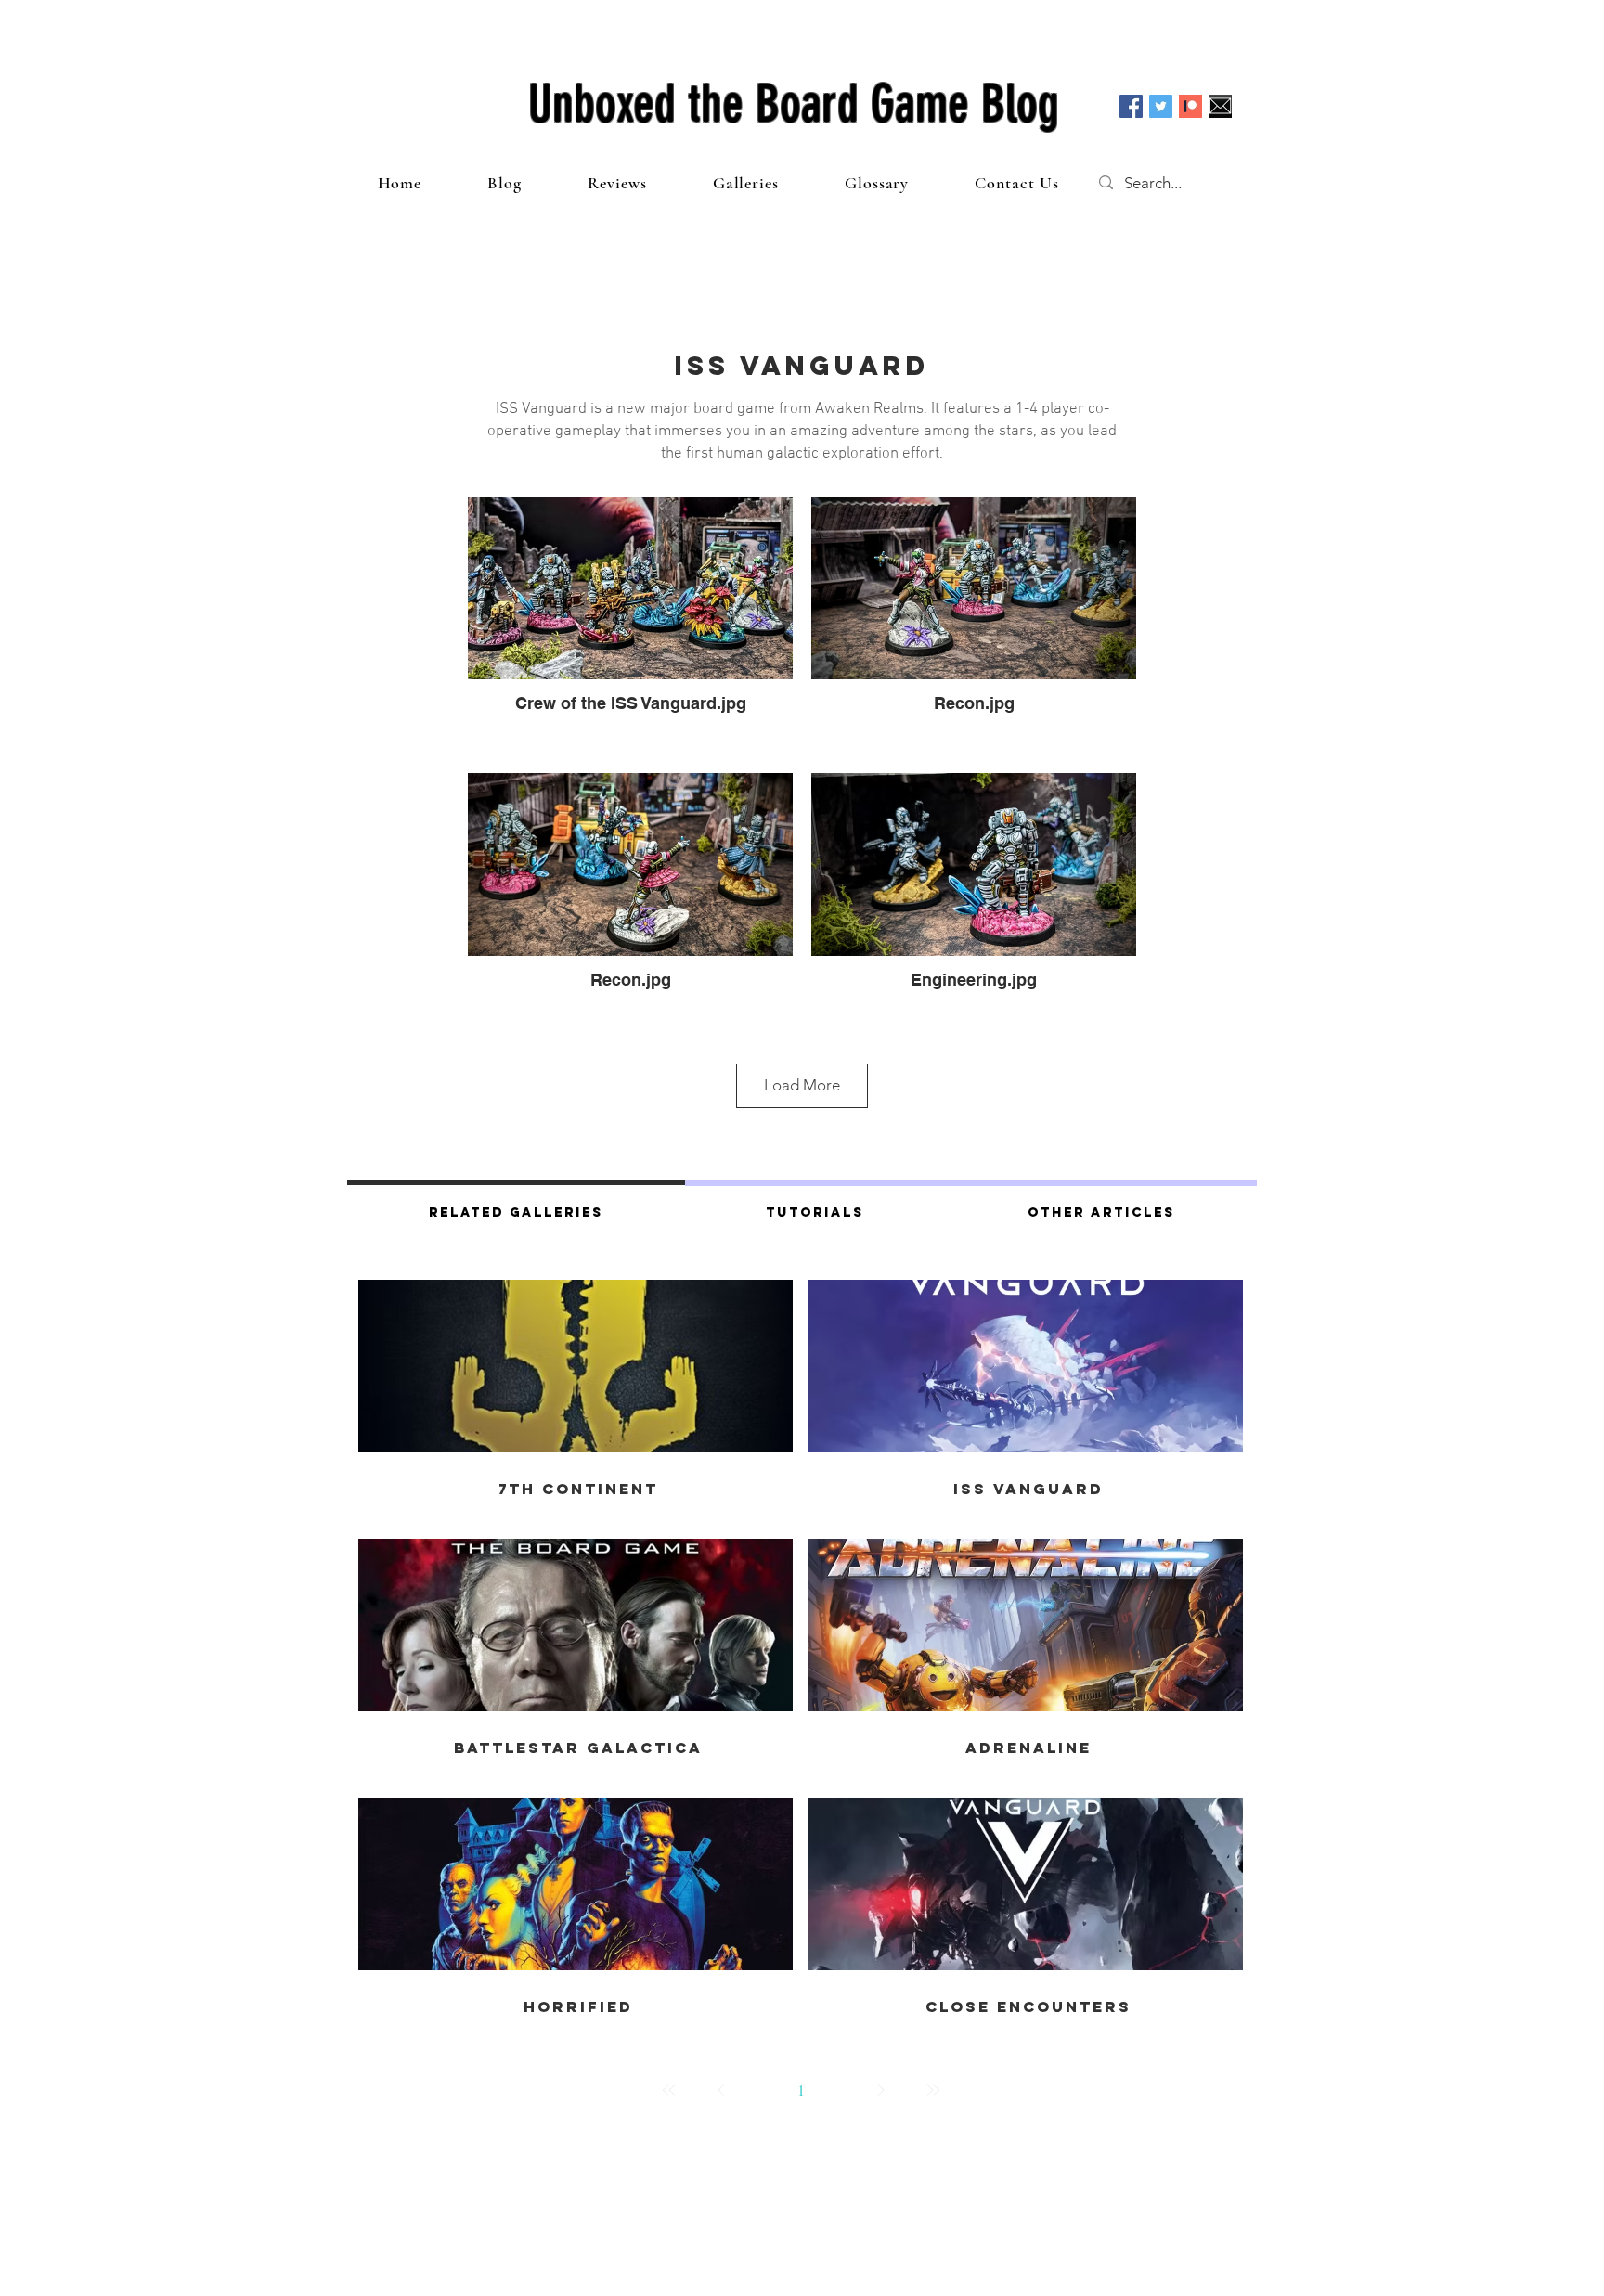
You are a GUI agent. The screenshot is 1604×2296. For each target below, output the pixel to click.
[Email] (1220, 106)
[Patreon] (1190, 106)
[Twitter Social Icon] (1161, 106)
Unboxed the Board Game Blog (794, 104)
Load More (802, 1085)
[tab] (516, 1210)
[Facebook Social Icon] (1131, 106)
